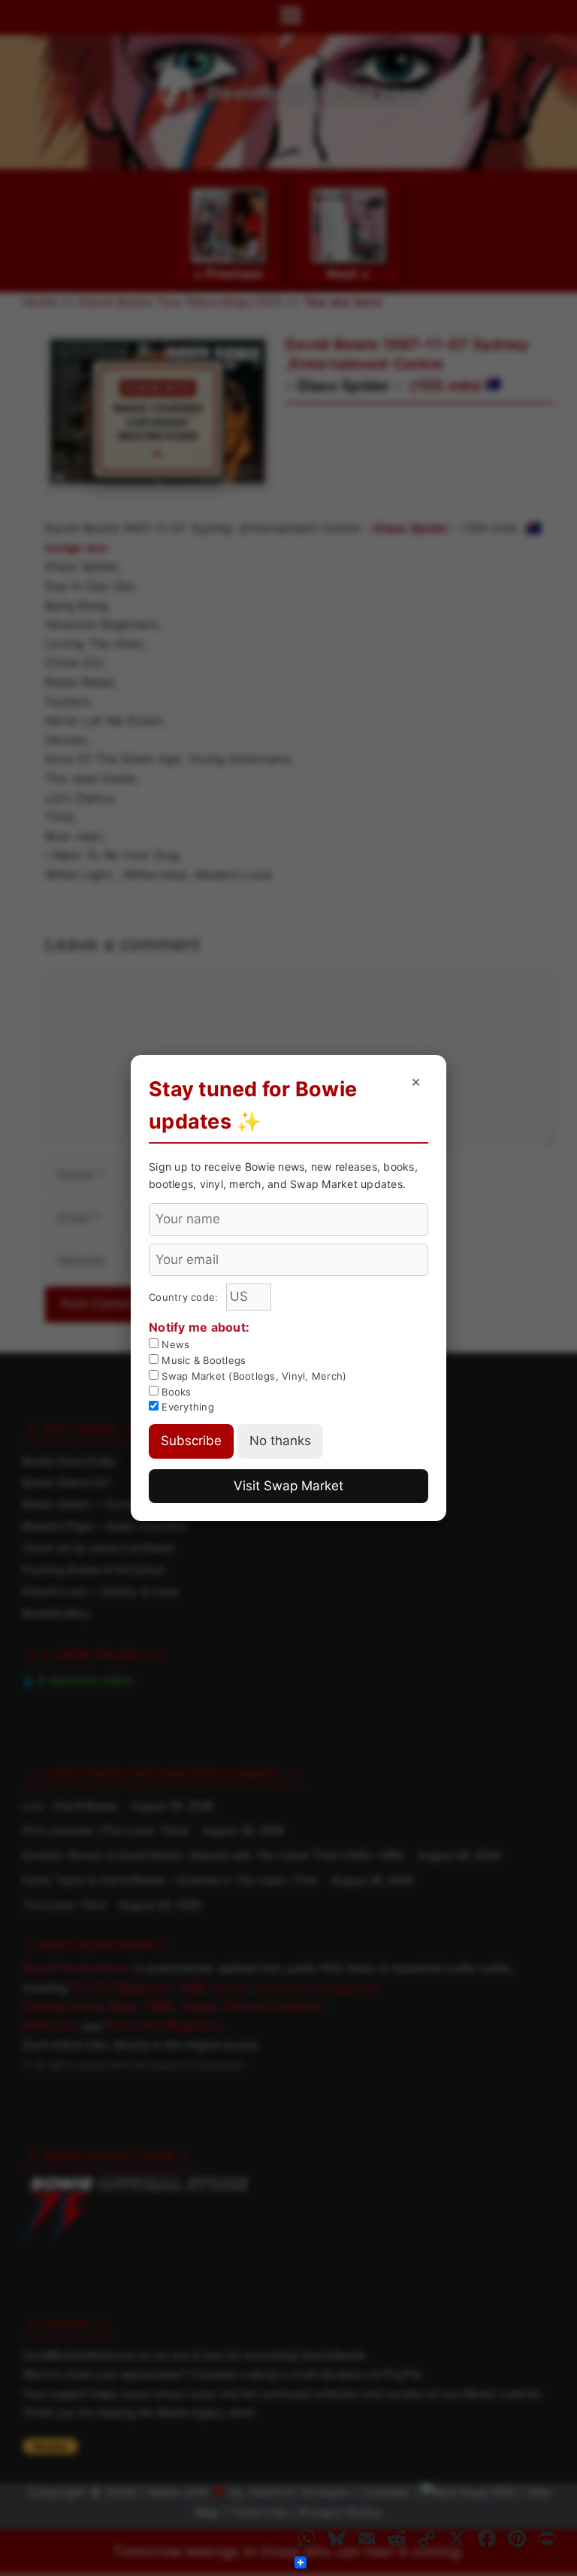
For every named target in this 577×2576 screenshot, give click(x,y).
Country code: (185, 1297)
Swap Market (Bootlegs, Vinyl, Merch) (252, 1376)
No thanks (280, 1441)
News (174, 1344)
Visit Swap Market (288, 1486)
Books (175, 1392)
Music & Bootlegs (202, 1360)
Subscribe (191, 1441)
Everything (186, 1407)
